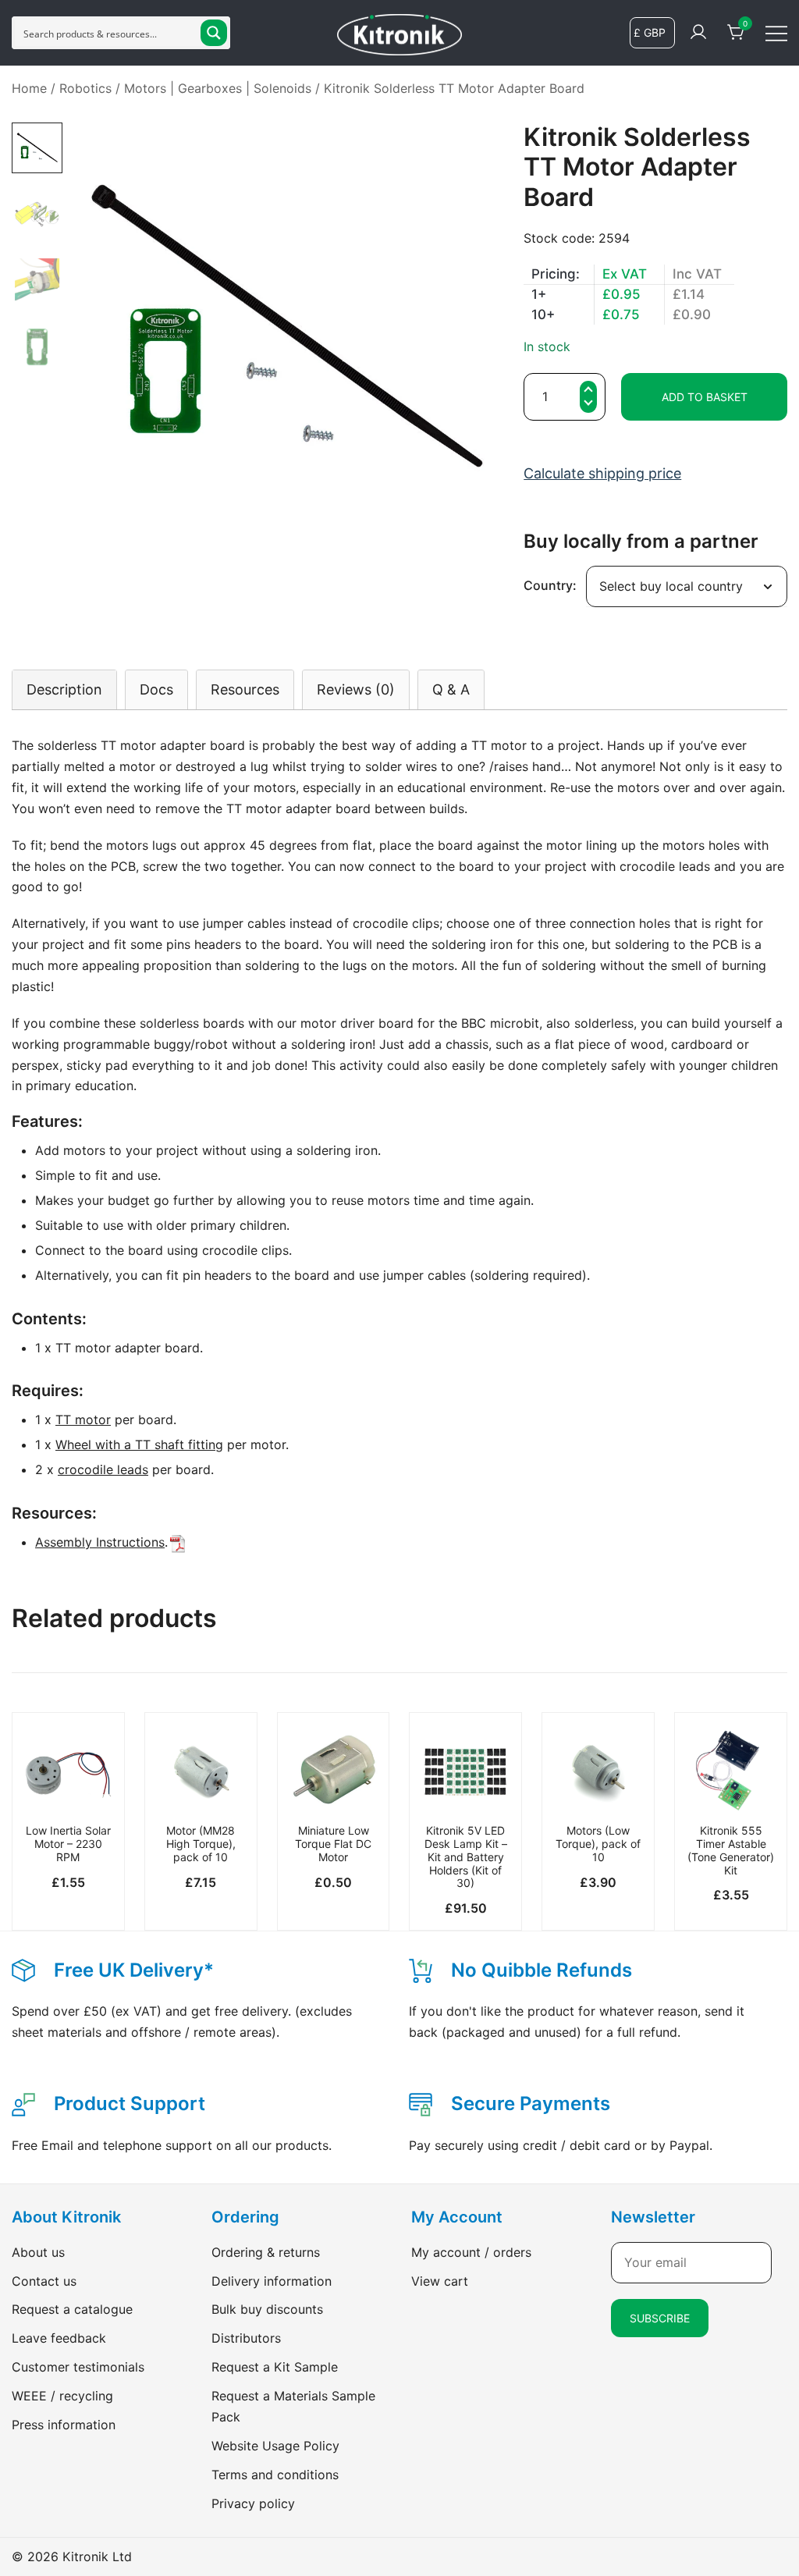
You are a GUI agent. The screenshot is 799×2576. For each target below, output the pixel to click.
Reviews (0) (356, 689)
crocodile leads (103, 1469)
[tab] (64, 689)
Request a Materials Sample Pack (293, 2406)
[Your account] (698, 33)
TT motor (83, 1419)
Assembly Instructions (100, 1542)
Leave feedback (59, 2338)
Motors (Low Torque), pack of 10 (598, 1844)
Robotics (85, 88)
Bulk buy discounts (267, 2309)
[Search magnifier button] (214, 33)
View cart (440, 2281)
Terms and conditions (275, 2475)
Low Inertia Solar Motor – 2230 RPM (68, 1844)
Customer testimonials (78, 2367)
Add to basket (705, 397)
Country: (550, 585)
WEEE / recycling (62, 2396)
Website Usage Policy (275, 2446)
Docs (156, 689)
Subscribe (660, 2318)
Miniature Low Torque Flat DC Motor (333, 1844)
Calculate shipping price (602, 473)
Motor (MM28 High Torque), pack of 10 (201, 1844)
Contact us (44, 2281)
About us (38, 2252)
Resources (245, 689)
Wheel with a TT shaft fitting (139, 1444)
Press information (64, 2425)
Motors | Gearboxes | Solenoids (218, 88)
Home (29, 88)
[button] (588, 405)
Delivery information (272, 2281)
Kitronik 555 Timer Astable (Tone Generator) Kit (731, 1850)
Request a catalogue (72, 2309)
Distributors (246, 2338)
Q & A (451, 689)
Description (64, 689)
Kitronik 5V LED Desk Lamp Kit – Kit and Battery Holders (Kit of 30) (466, 1856)
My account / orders (471, 2252)
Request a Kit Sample (275, 2367)
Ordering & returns (266, 2252)
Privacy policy (253, 2503)
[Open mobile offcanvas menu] (776, 33)
